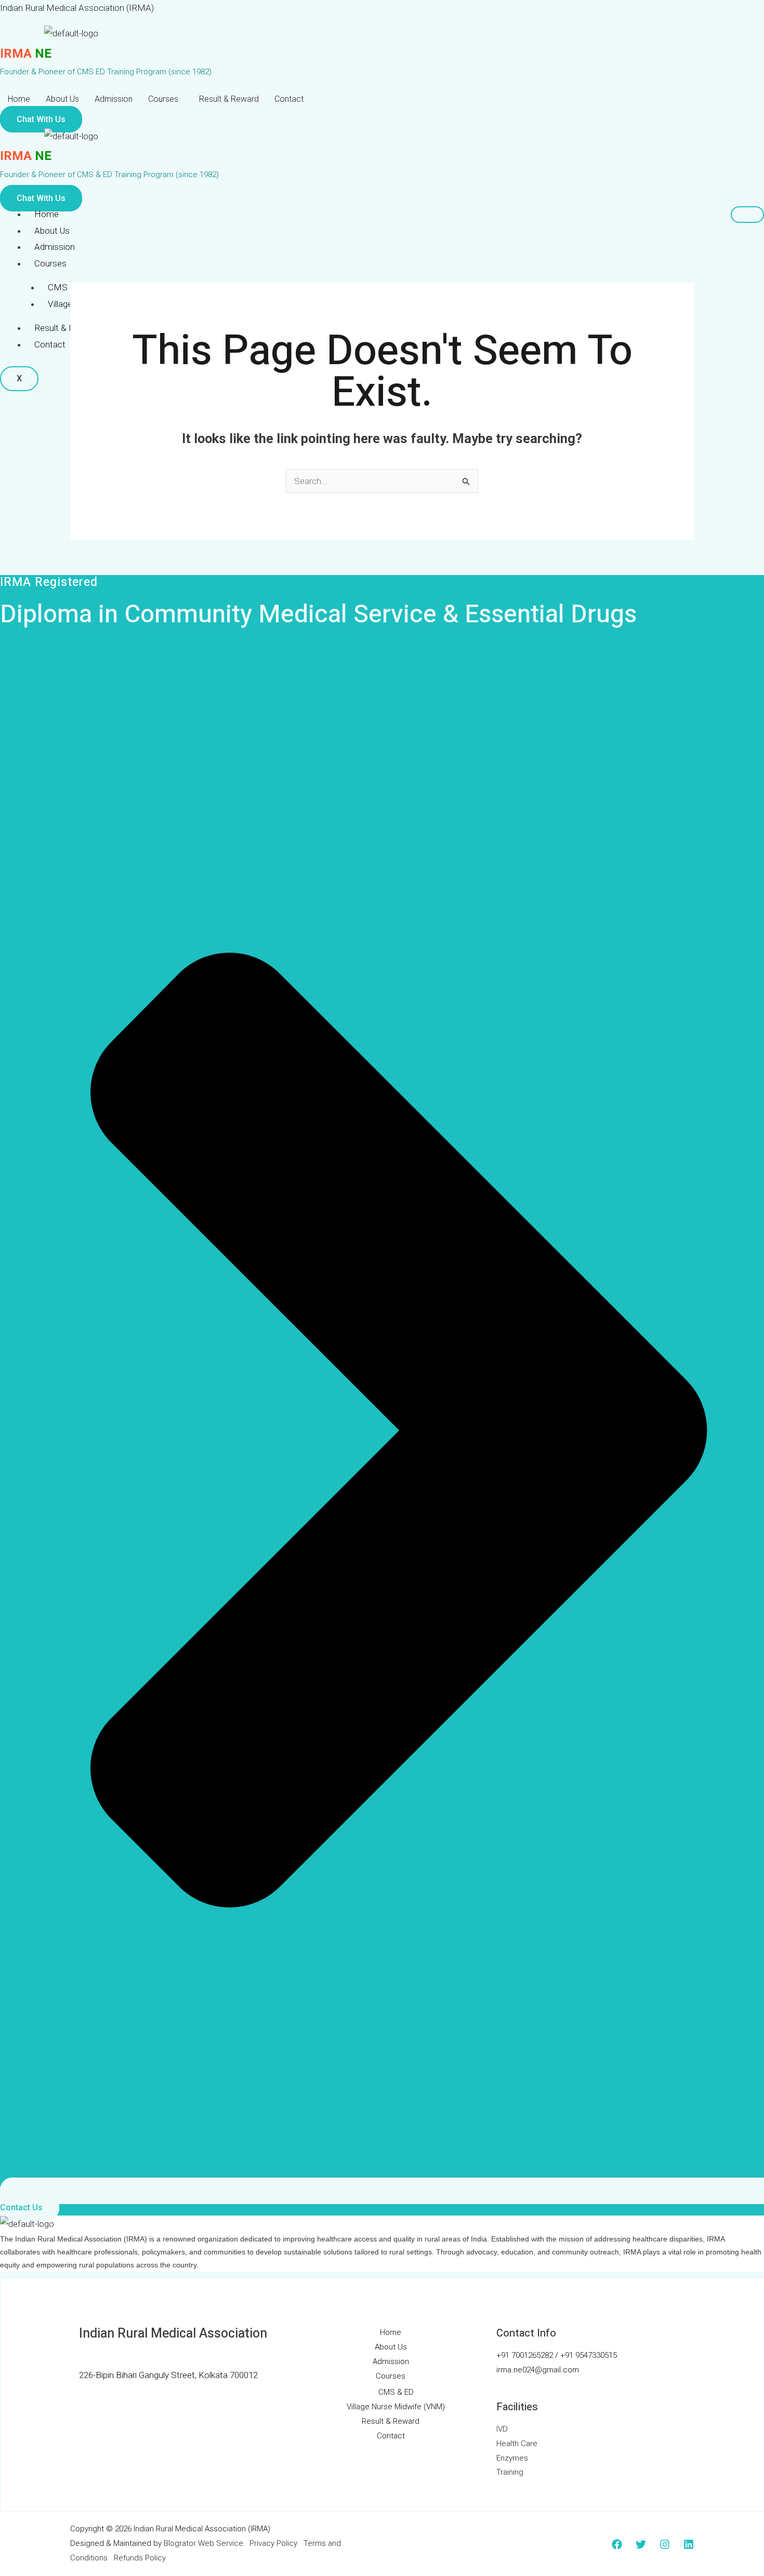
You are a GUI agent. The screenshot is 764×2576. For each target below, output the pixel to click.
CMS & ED (68, 287)
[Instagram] (665, 2544)
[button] (166, 99)
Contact (289, 99)
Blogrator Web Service (203, 2543)
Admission (114, 99)
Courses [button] (163, 99)
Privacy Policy (273, 2543)
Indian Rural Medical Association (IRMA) (77, 8)
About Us (62, 99)
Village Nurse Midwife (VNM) (396, 2407)
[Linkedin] (689, 2544)
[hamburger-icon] (747, 215)
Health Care (517, 2444)
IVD (502, 2429)
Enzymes (512, 2458)
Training (510, 2472)
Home (19, 99)
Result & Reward (229, 99)
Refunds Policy (140, 2558)
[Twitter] (641, 2544)
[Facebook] (617, 2544)
